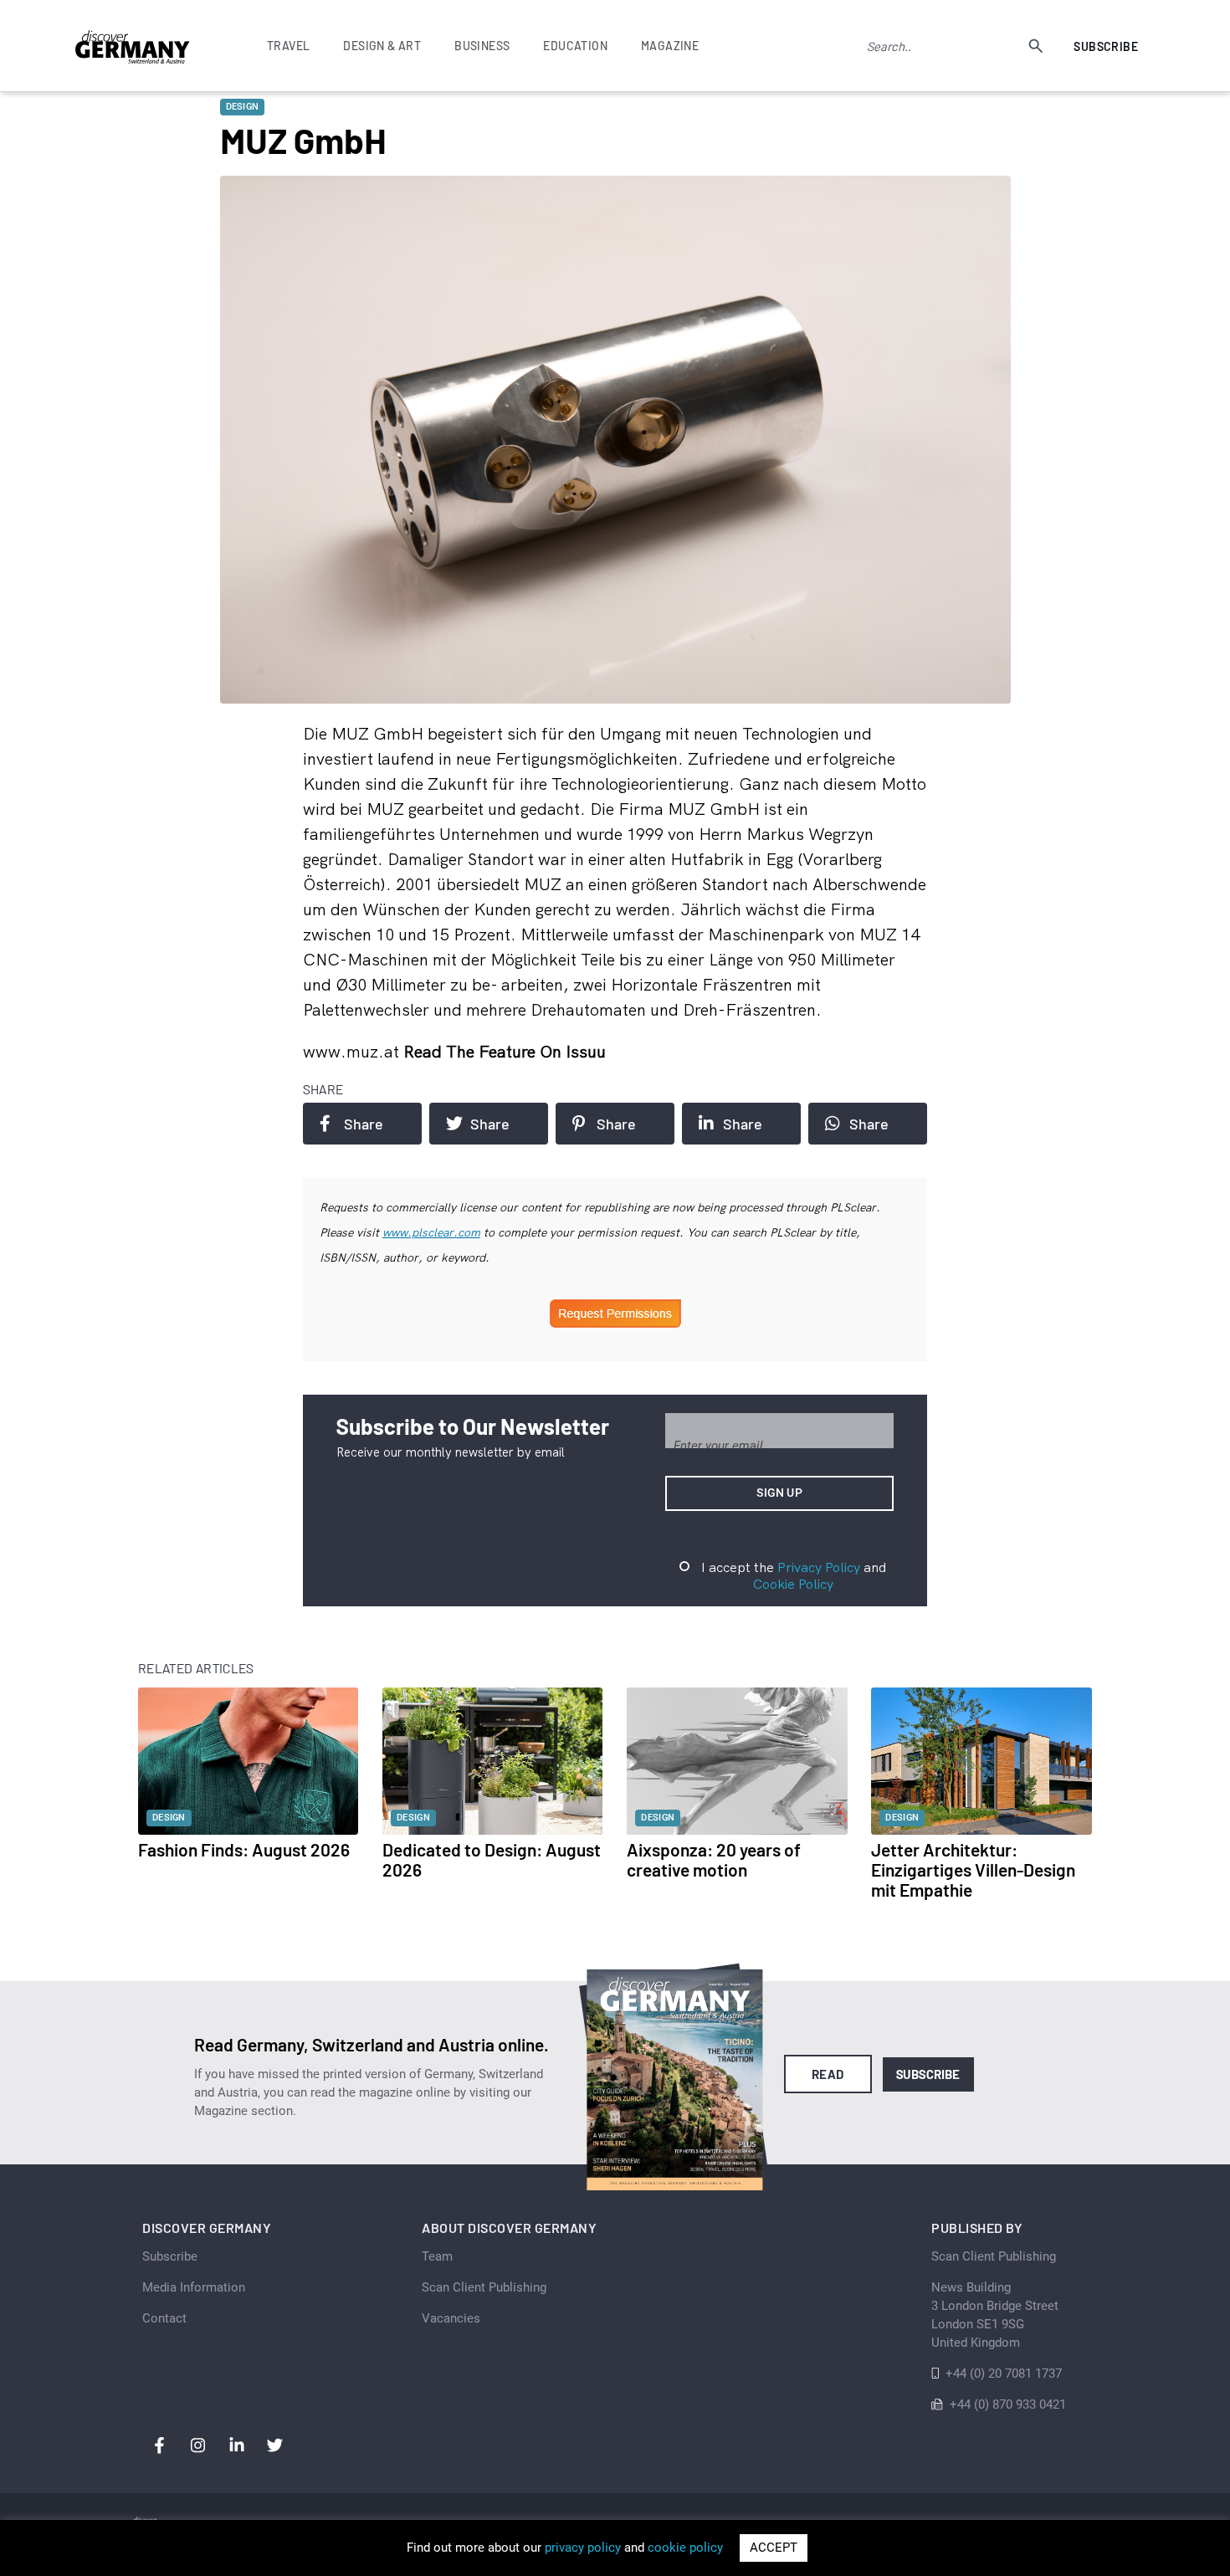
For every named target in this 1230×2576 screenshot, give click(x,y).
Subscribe (1106, 46)
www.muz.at (353, 1051)
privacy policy (583, 2548)
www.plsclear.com (431, 1232)
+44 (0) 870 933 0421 (1008, 2404)
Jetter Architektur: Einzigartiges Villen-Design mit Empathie (973, 1869)
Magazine (670, 46)
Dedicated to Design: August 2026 (492, 1859)
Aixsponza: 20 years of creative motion (714, 1859)
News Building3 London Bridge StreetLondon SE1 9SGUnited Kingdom (995, 2315)
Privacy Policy (819, 1567)
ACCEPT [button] (774, 2548)
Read (828, 2074)
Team (437, 2256)
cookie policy (685, 2548)
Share (364, 1124)
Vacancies (451, 2318)
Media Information (194, 2287)
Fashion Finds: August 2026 (244, 1849)
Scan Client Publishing (484, 2287)
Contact (164, 2318)
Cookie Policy (793, 1584)
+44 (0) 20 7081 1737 (1004, 2374)
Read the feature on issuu (505, 1051)
